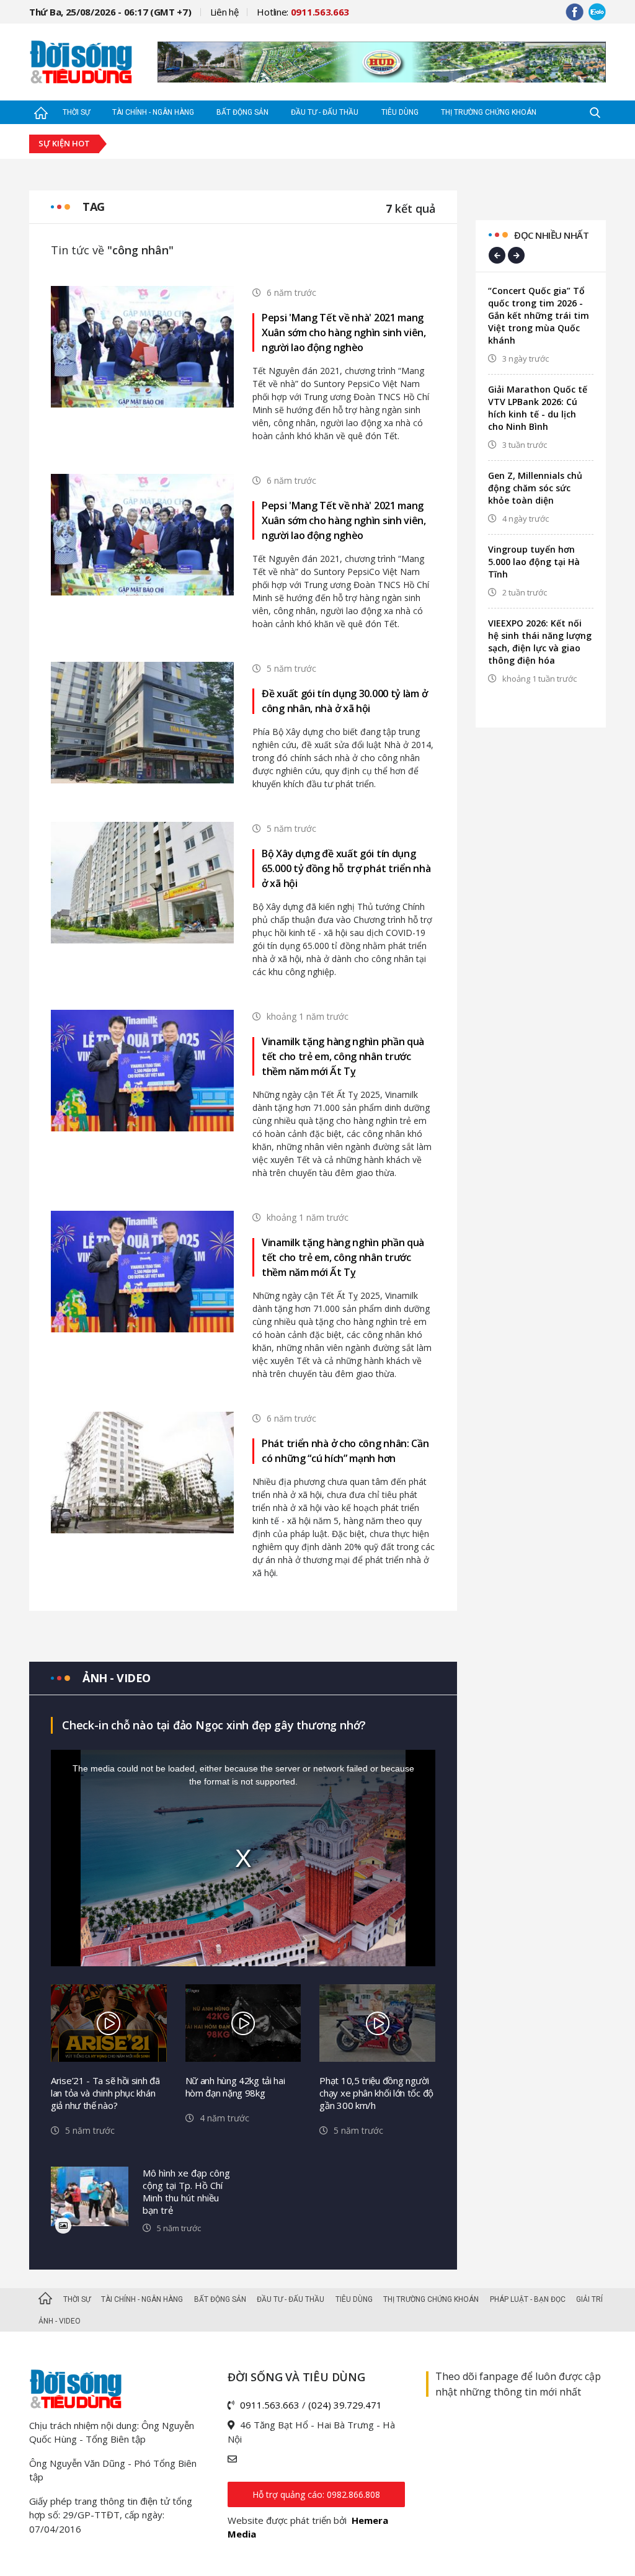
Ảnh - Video (60, 2321)
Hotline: (303, 12)
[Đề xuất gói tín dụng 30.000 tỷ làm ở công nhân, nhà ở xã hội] (142, 721)
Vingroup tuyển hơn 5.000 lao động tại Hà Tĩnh (534, 562)
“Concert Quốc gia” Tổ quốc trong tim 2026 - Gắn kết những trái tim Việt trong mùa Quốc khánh (539, 315)
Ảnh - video (117, 1678)
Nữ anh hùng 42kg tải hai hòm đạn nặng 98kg (235, 2087)
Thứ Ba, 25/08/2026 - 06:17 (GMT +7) (110, 12)
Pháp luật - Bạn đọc (528, 2299)
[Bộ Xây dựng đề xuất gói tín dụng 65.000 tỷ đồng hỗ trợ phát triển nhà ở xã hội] (142, 881)
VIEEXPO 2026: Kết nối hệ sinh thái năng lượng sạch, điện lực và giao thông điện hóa (540, 642)
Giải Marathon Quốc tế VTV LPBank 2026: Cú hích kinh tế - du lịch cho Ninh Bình (538, 408)
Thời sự (76, 112)
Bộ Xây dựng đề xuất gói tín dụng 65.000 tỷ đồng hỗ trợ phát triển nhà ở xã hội (346, 868)
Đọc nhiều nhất (551, 235)
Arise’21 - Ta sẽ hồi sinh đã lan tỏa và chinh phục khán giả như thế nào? (105, 2093)
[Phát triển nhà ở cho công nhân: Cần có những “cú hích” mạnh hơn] (142, 1471)
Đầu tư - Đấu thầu (325, 112)
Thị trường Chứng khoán (489, 112)
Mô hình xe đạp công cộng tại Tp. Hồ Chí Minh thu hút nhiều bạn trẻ (186, 2191)
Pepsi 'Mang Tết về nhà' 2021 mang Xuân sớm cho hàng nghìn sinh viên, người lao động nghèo (344, 332)
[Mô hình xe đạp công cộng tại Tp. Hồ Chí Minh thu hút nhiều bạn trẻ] (90, 2197)
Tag (94, 207)
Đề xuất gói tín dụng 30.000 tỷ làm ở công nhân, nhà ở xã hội (344, 701)
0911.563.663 (270, 2405)
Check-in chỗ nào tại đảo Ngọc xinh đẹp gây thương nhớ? (214, 1725)
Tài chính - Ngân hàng (153, 112)
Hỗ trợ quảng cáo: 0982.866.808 (316, 2494)
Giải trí (589, 2299)
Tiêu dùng (400, 112)
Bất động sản (242, 112)
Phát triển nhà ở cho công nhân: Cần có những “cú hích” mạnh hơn (345, 1451)
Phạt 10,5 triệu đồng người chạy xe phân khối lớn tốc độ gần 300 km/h (376, 2093)
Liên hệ (224, 12)
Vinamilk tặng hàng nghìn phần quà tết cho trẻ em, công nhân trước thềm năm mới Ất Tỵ (343, 1056)
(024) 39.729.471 (345, 2405)
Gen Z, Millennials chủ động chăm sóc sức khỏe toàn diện (535, 488)
